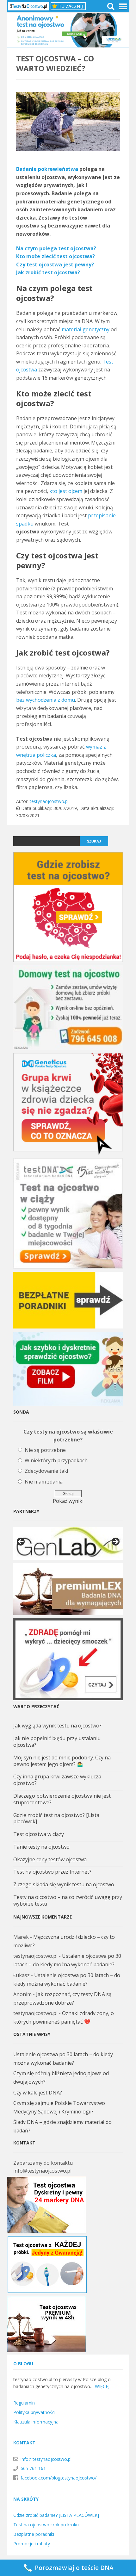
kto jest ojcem (66, 491)
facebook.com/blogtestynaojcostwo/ (59, 2478)
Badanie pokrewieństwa (47, 169)
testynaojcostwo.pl (49, 801)
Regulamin (24, 2403)
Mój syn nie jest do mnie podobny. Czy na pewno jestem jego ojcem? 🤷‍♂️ (62, 1761)
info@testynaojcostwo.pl (46, 2459)
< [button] (21, 1542)
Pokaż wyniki (68, 1501)
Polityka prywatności (34, 2412)
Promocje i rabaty (32, 2544)
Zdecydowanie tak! (46, 1471)
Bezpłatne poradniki (34, 2534)
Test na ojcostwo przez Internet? (52, 1872)
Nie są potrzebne (45, 1450)
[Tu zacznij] (68, 6)
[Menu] (122, 6)
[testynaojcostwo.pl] (29, 6)
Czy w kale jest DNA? (38, 2093)
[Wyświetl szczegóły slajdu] (68, 1543)
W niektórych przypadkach (56, 1460)
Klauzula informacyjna (36, 2422)
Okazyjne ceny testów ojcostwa (50, 1859)
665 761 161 (33, 2468)
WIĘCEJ (102, 2386)
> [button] (115, 1542)
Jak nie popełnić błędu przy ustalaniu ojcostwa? (57, 1742)
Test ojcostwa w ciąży (39, 1834)
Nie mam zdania (44, 1482)
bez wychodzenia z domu (46, 700)
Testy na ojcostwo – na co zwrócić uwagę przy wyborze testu (68, 1900)
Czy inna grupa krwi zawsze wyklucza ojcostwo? (57, 1780)
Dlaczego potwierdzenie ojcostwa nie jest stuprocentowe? (62, 1799)
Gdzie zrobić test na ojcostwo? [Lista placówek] (56, 1818)
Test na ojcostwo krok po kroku (46, 2525)
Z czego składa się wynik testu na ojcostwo (64, 1884)
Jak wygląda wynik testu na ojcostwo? (57, 1726)
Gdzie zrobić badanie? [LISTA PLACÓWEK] (56, 2515)
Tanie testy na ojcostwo (41, 1847)
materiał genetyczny (86, 329)
